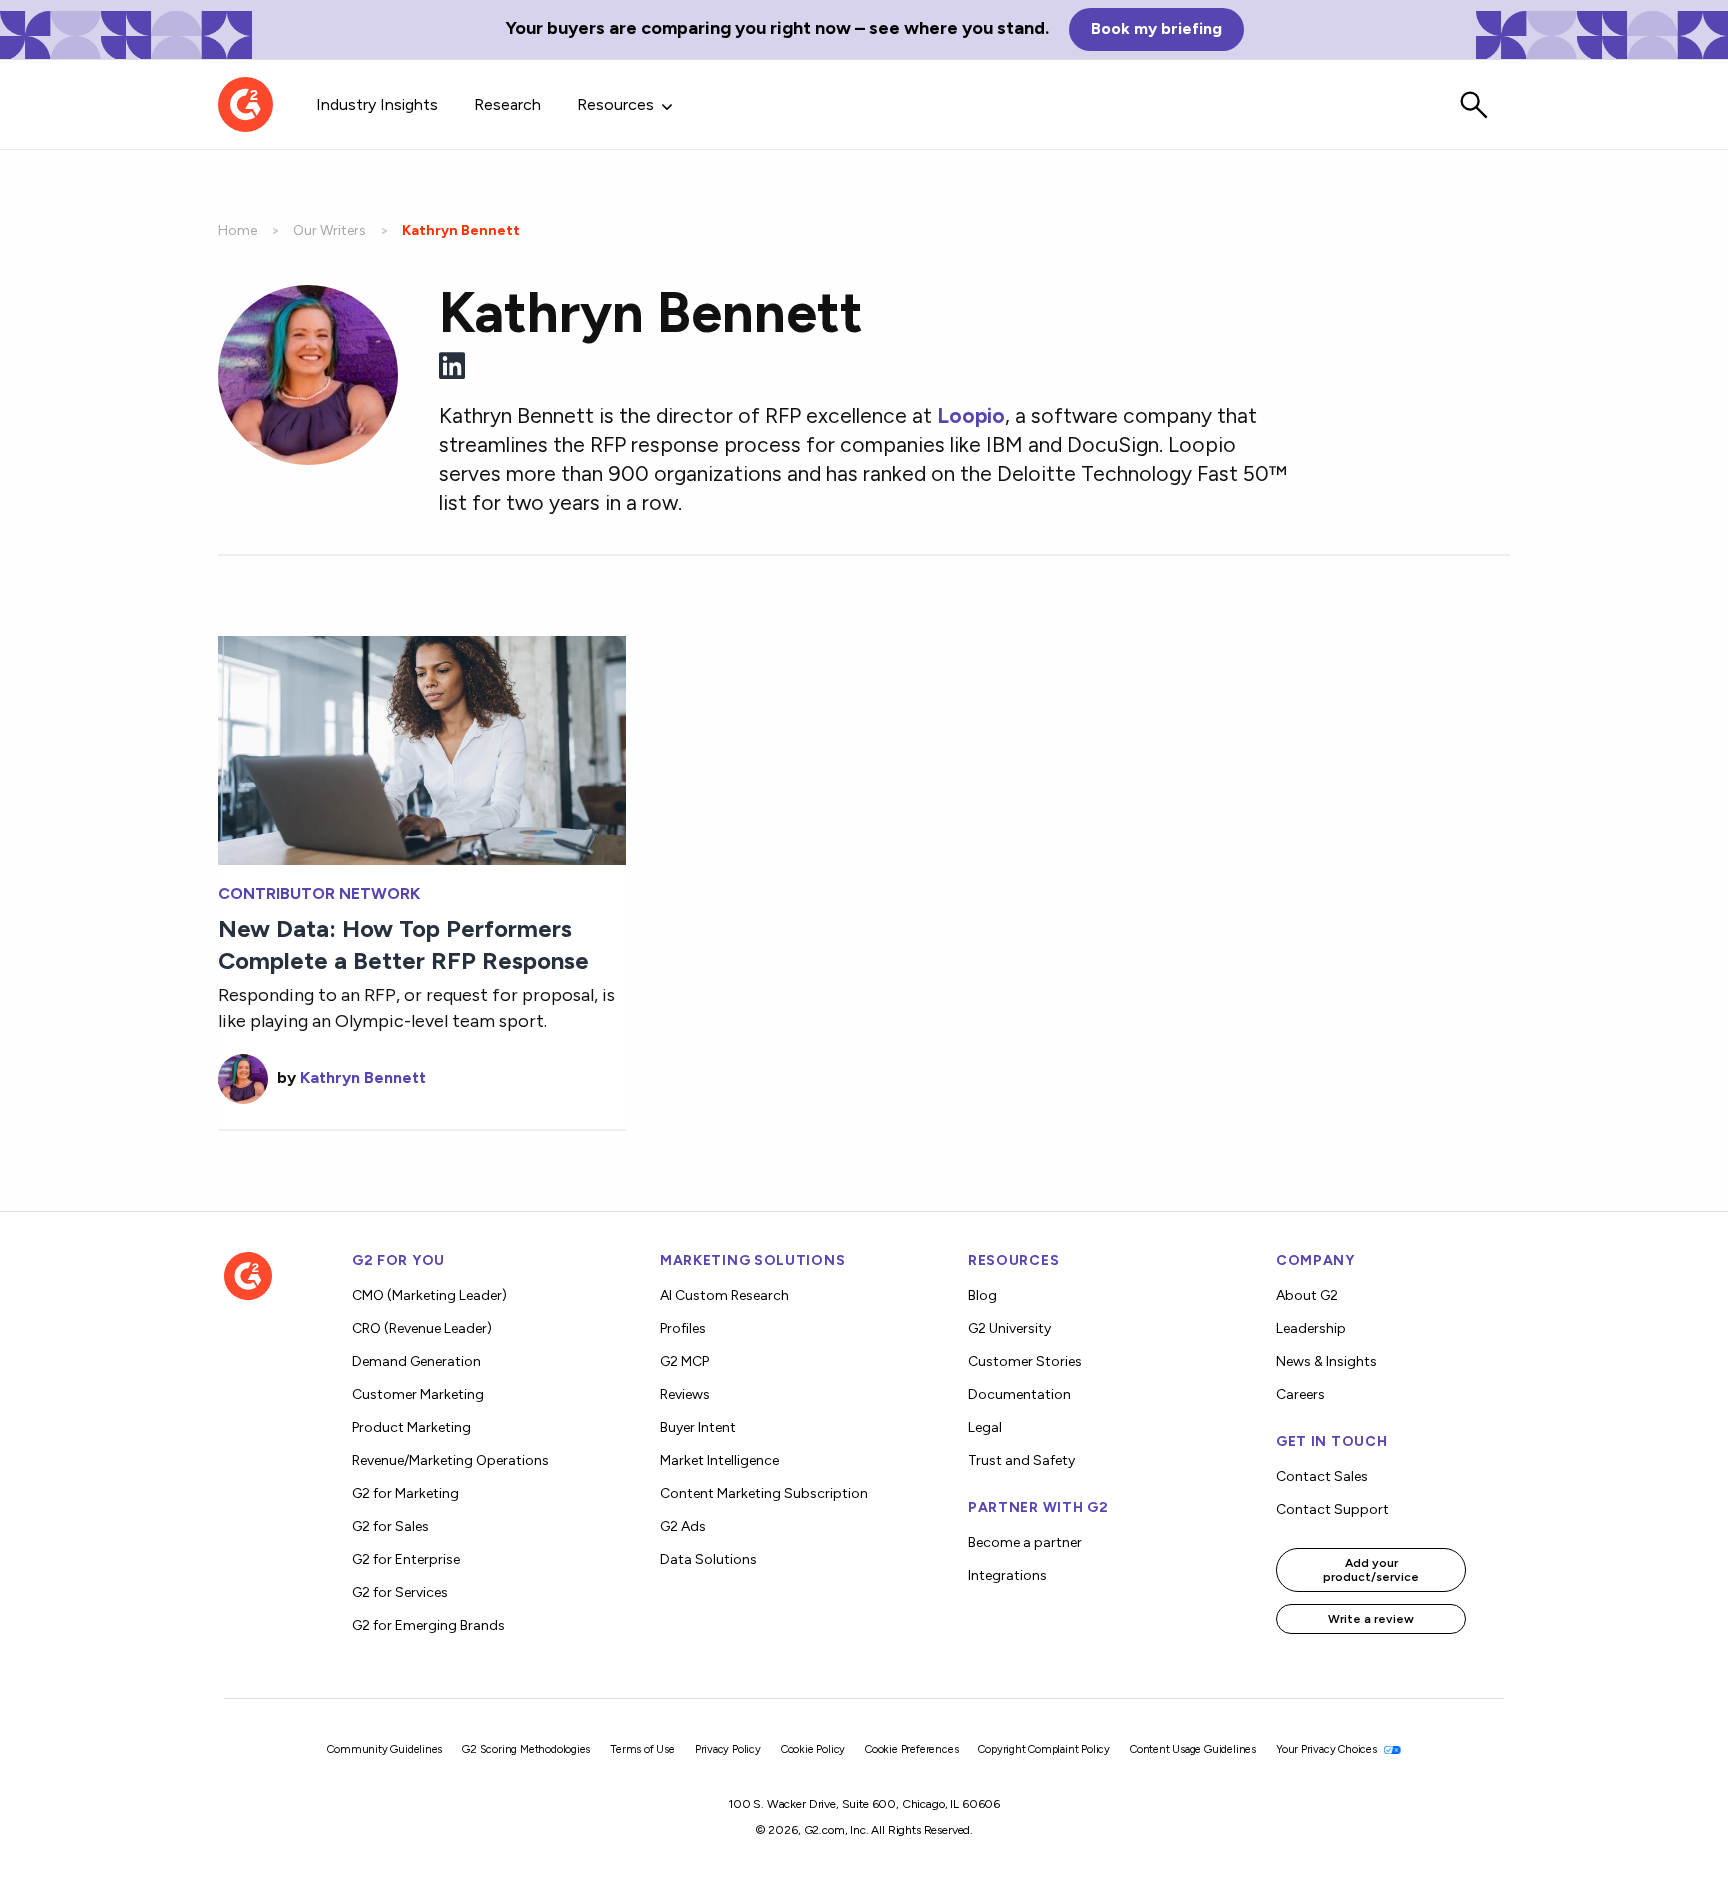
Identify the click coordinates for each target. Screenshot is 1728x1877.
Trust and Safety (1021, 1460)
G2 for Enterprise (406, 1559)
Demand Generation (416, 1361)
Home (237, 230)
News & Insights (1326, 1361)
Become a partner (1025, 1542)
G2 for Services (400, 1592)
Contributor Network (319, 894)
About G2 (1307, 1295)
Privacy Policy (728, 1749)
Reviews (685, 1394)
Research (507, 104)
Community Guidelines (384, 1749)
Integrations (1007, 1575)
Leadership (1311, 1328)
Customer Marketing (418, 1394)
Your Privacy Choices (1328, 1749)
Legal (985, 1427)
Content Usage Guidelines (1193, 1749)
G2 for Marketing (405, 1493)
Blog (982, 1295)
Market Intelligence (719, 1460)
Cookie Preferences (911, 1749)
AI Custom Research (724, 1295)
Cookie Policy (813, 1749)
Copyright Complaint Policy (1044, 1749)
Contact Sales (1322, 1476)
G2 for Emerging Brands (428, 1625)
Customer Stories (1025, 1361)
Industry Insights (377, 104)
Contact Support (1332, 1509)
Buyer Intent (698, 1427)
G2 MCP (684, 1361)
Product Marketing (411, 1427)
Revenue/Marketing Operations (450, 1460)
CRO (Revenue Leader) (422, 1328)
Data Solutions (708, 1559)
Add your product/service (1371, 1570)
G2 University (1009, 1328)
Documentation (1019, 1394)
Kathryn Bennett (363, 1077)
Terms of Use (642, 1749)
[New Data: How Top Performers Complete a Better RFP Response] (422, 748)
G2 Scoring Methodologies (526, 1749)
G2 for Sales (390, 1526)
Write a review (1371, 1619)
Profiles (683, 1328)
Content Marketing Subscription (764, 1493)
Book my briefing (1156, 28)
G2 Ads (683, 1526)
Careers (1300, 1394)
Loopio (971, 415)
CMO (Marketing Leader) (429, 1295)
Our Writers (329, 230)
